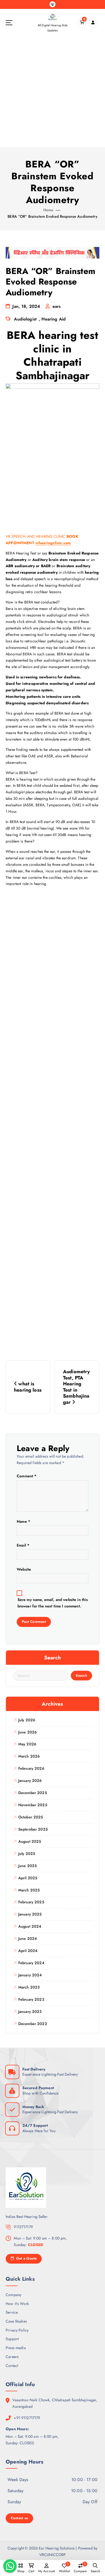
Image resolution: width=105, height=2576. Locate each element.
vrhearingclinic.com (53, 543)
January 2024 (30, 1975)
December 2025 (33, 1793)
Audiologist (25, 319)
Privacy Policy (17, 2330)
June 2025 (27, 1866)
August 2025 (30, 1841)
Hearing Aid (54, 319)
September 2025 (33, 1829)
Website (24, 1569)
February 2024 (31, 1963)
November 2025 (33, 1805)
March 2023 (29, 1987)
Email (23, 1545)
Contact (12, 2366)
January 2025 (30, 1914)
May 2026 (27, 1744)
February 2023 (31, 1999)
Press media (16, 2348)
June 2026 (28, 1732)
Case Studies (16, 2321)
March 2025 (29, 1890)
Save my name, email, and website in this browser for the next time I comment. (53, 1603)
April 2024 (28, 1951)
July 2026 (27, 1720)
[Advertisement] (52, 92)
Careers (12, 2357)
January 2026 (30, 1781)
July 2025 (27, 1854)
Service (12, 2312)
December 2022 (33, 2024)
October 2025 (31, 1817)
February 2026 (31, 1768)
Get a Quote (26, 2258)
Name (23, 1521)
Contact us (20, 2518)
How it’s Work (17, 2304)
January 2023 (30, 2012)
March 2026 (29, 1756)
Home (48, 210)
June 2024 (28, 1938)
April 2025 (28, 1878)
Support (12, 2339)
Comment (27, 1476)
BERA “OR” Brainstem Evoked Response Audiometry (52, 216)
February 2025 (31, 1902)
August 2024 (30, 1926)
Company (13, 2295)
